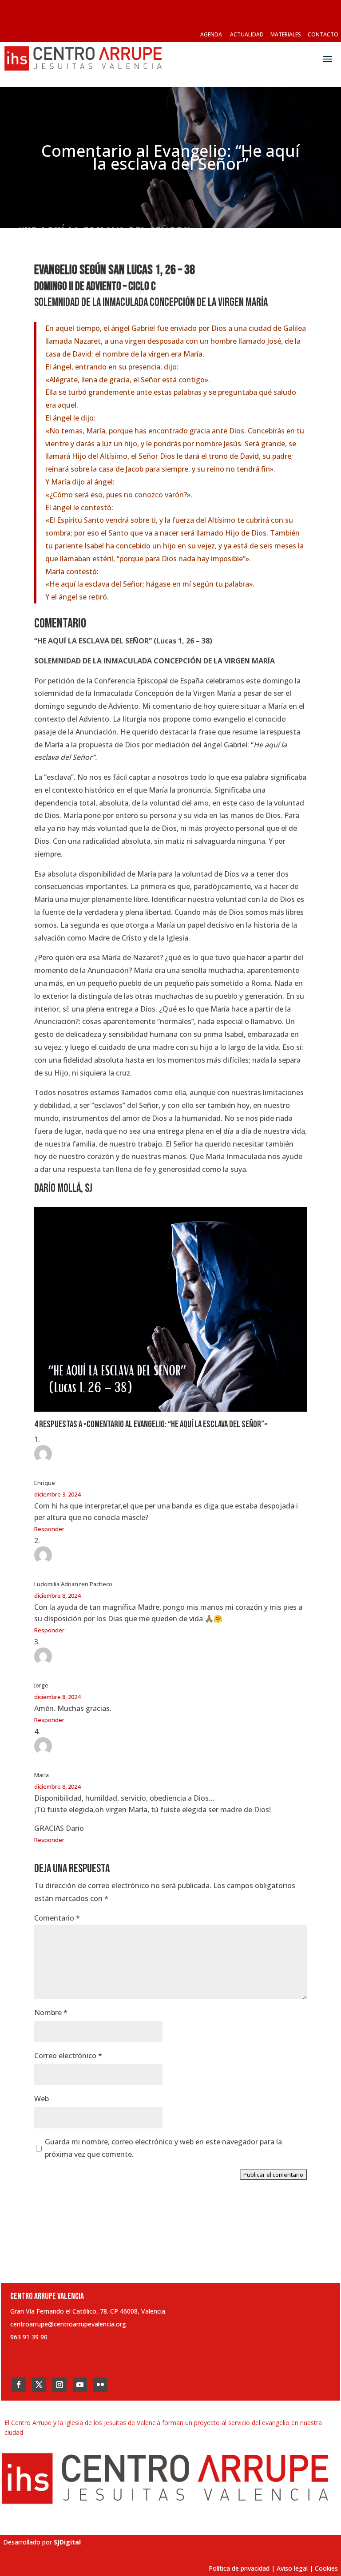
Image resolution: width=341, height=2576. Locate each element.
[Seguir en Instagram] (59, 2385)
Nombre (51, 2012)
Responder (49, 1529)
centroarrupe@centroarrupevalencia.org (68, 2324)
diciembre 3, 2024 (57, 1494)
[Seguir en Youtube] (80, 2385)
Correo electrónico (68, 2056)
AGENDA (211, 34)
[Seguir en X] (39, 2385)
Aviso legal (292, 2568)
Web (42, 2099)
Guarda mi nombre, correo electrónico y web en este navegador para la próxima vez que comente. (163, 2148)
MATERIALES (286, 34)
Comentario (57, 1918)
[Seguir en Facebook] (19, 2385)
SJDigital (67, 2542)
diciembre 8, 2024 (57, 1596)
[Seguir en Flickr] (100, 2385)
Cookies (326, 2568)
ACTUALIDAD (247, 34)
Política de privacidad (239, 2568)
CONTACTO (323, 34)
